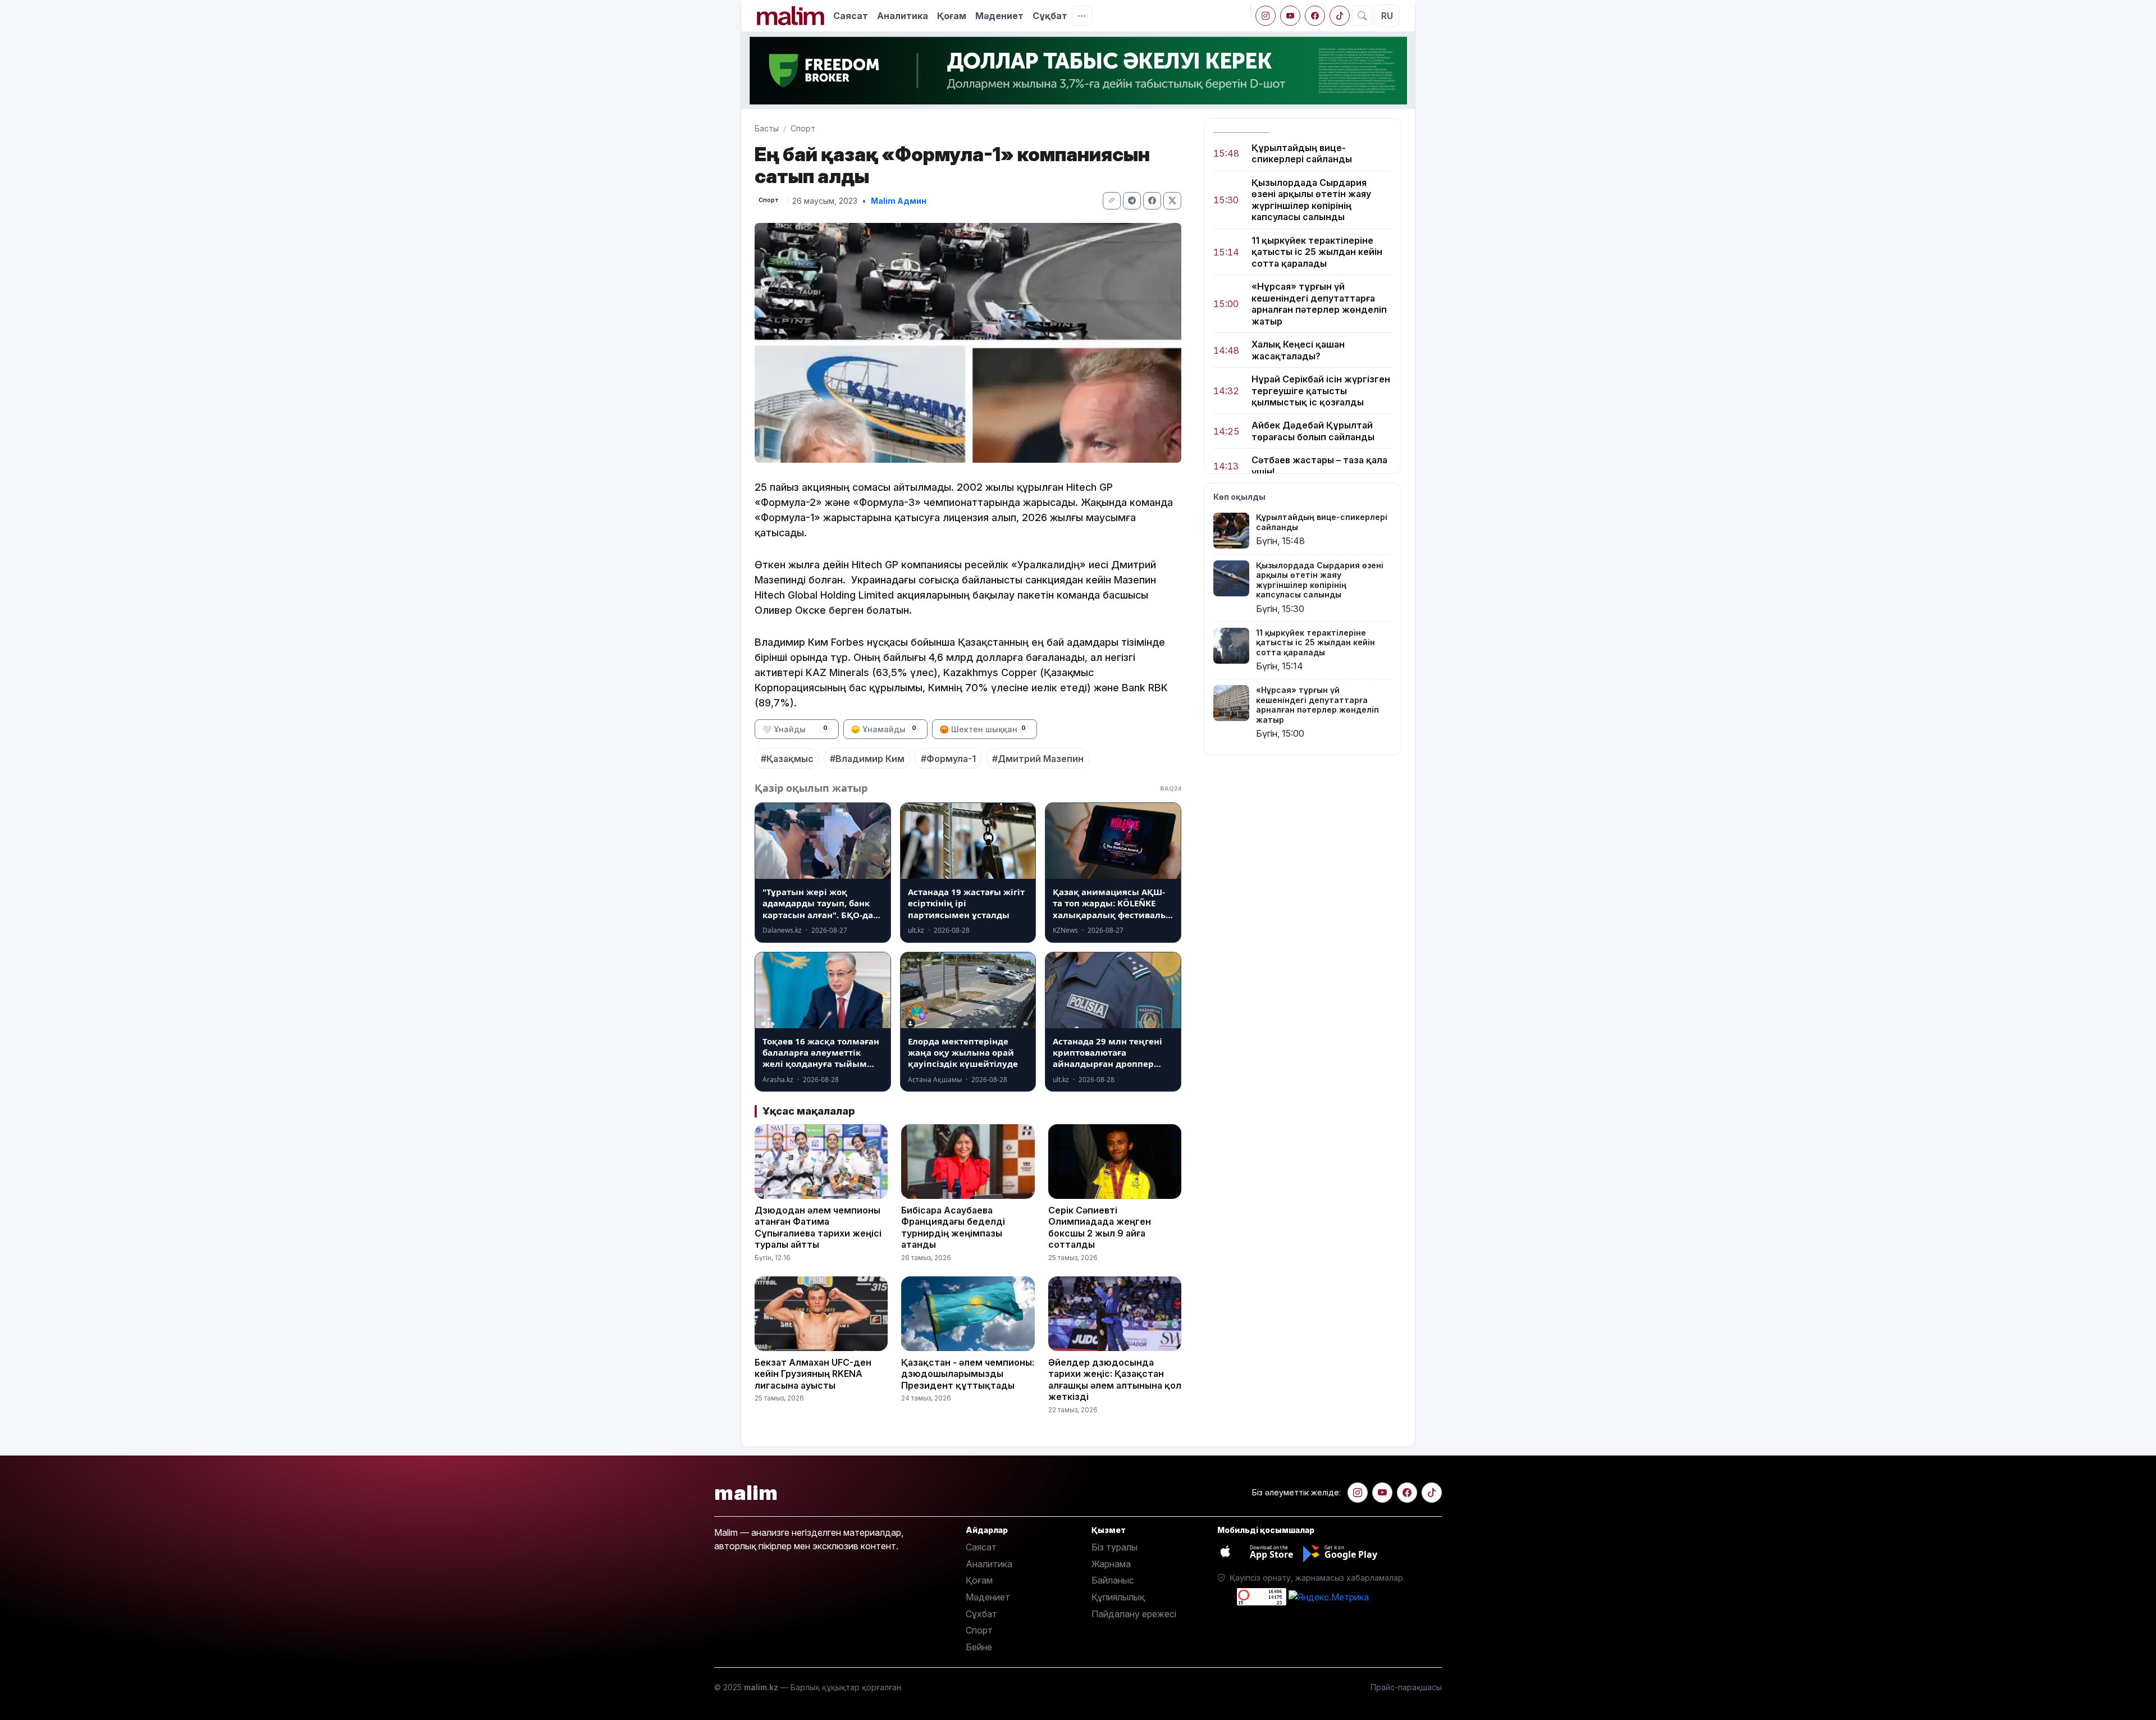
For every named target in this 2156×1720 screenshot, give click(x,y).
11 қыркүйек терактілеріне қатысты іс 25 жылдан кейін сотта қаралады (1317, 252)
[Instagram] (1266, 16)
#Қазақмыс (787, 759)
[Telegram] (1132, 201)
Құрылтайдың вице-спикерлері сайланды (1302, 153)
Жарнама (1111, 1564)
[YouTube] (1290, 16)
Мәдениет (999, 16)
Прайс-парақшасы (1406, 1687)
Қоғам (952, 16)
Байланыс (1113, 1580)
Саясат (851, 16)
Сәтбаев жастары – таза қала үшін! (1319, 466)
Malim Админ (899, 201)
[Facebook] (1315, 16)
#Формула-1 (948, 759)
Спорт (803, 128)
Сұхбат (981, 1614)
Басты (767, 128)
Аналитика (903, 16)
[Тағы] (1082, 16)
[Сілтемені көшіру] (1112, 201)
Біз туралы (1114, 1547)
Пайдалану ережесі (1134, 1614)
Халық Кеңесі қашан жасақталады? (1298, 350)
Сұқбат (1050, 16)
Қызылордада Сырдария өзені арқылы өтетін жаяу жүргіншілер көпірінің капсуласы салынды (1311, 200)
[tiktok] (1340, 16)
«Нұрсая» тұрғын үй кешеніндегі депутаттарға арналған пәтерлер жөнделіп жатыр (1319, 304)
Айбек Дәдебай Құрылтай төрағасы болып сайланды (1313, 431)
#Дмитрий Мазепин (1038, 759)
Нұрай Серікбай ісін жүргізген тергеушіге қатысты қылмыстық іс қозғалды (1321, 391)
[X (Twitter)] (1172, 201)
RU (1387, 16)
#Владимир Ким (867, 759)
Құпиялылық (1118, 1597)
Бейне (979, 1647)
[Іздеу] (1362, 16)
